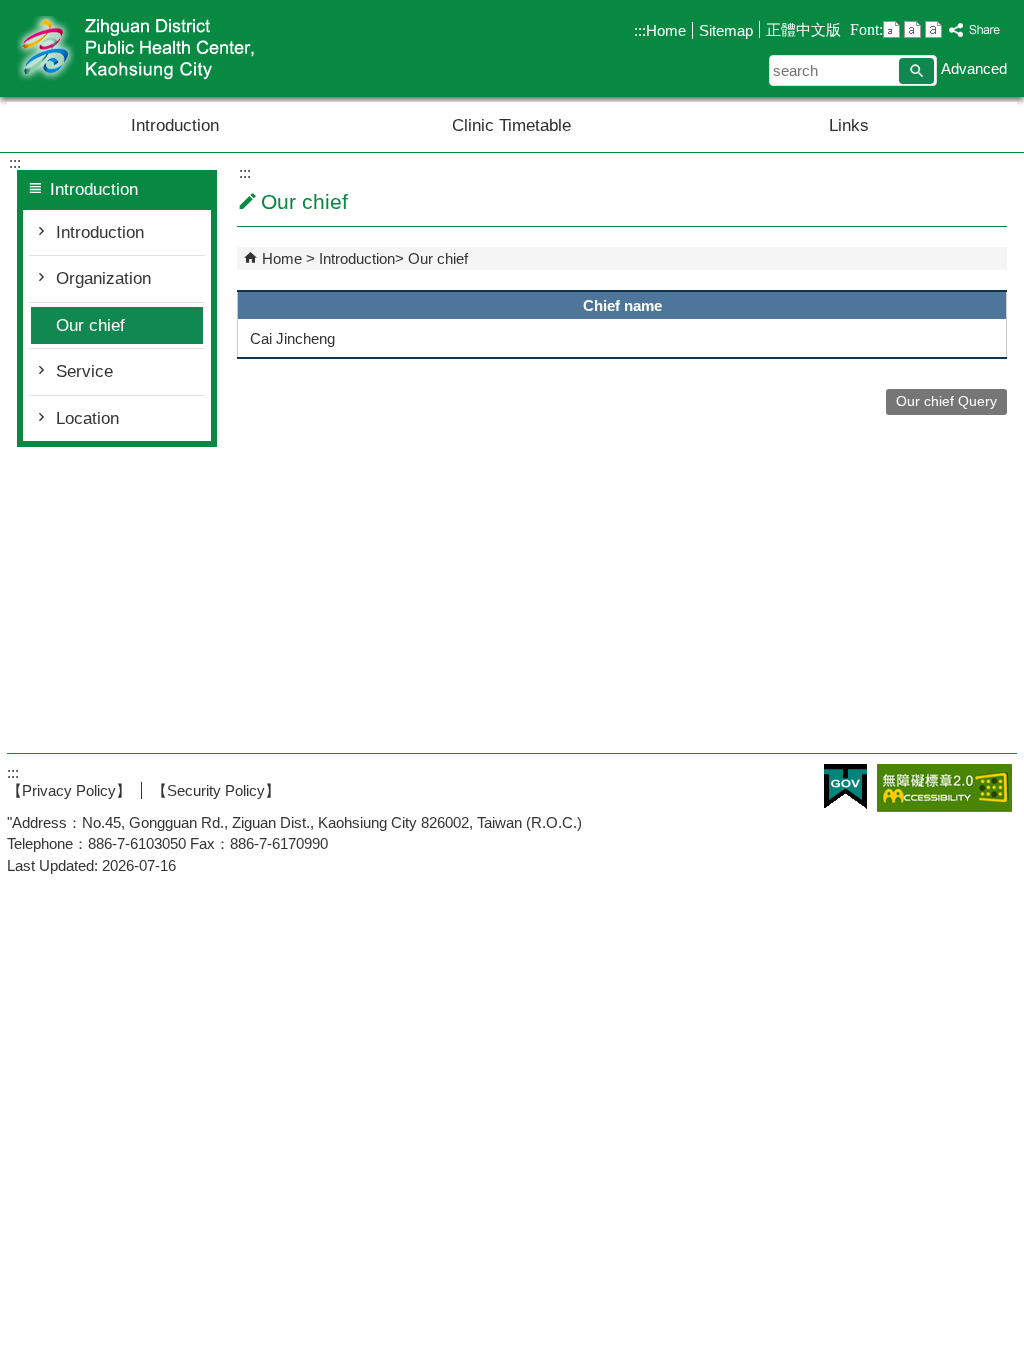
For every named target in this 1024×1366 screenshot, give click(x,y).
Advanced (974, 68)
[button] (916, 71)
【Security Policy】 (216, 790)
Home (666, 30)
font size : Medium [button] (912, 29)
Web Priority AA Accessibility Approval (944, 788)
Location (87, 418)
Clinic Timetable (511, 125)
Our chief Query (946, 401)
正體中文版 (803, 29)
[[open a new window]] (975, 30)
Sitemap (726, 30)
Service (84, 371)
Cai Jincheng (292, 338)
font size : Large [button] (933, 29)
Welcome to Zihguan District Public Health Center (176, 48)
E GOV (845, 786)
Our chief (90, 325)
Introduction (175, 125)
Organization (103, 278)
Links (849, 125)
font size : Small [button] (891, 29)
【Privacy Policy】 (69, 790)
